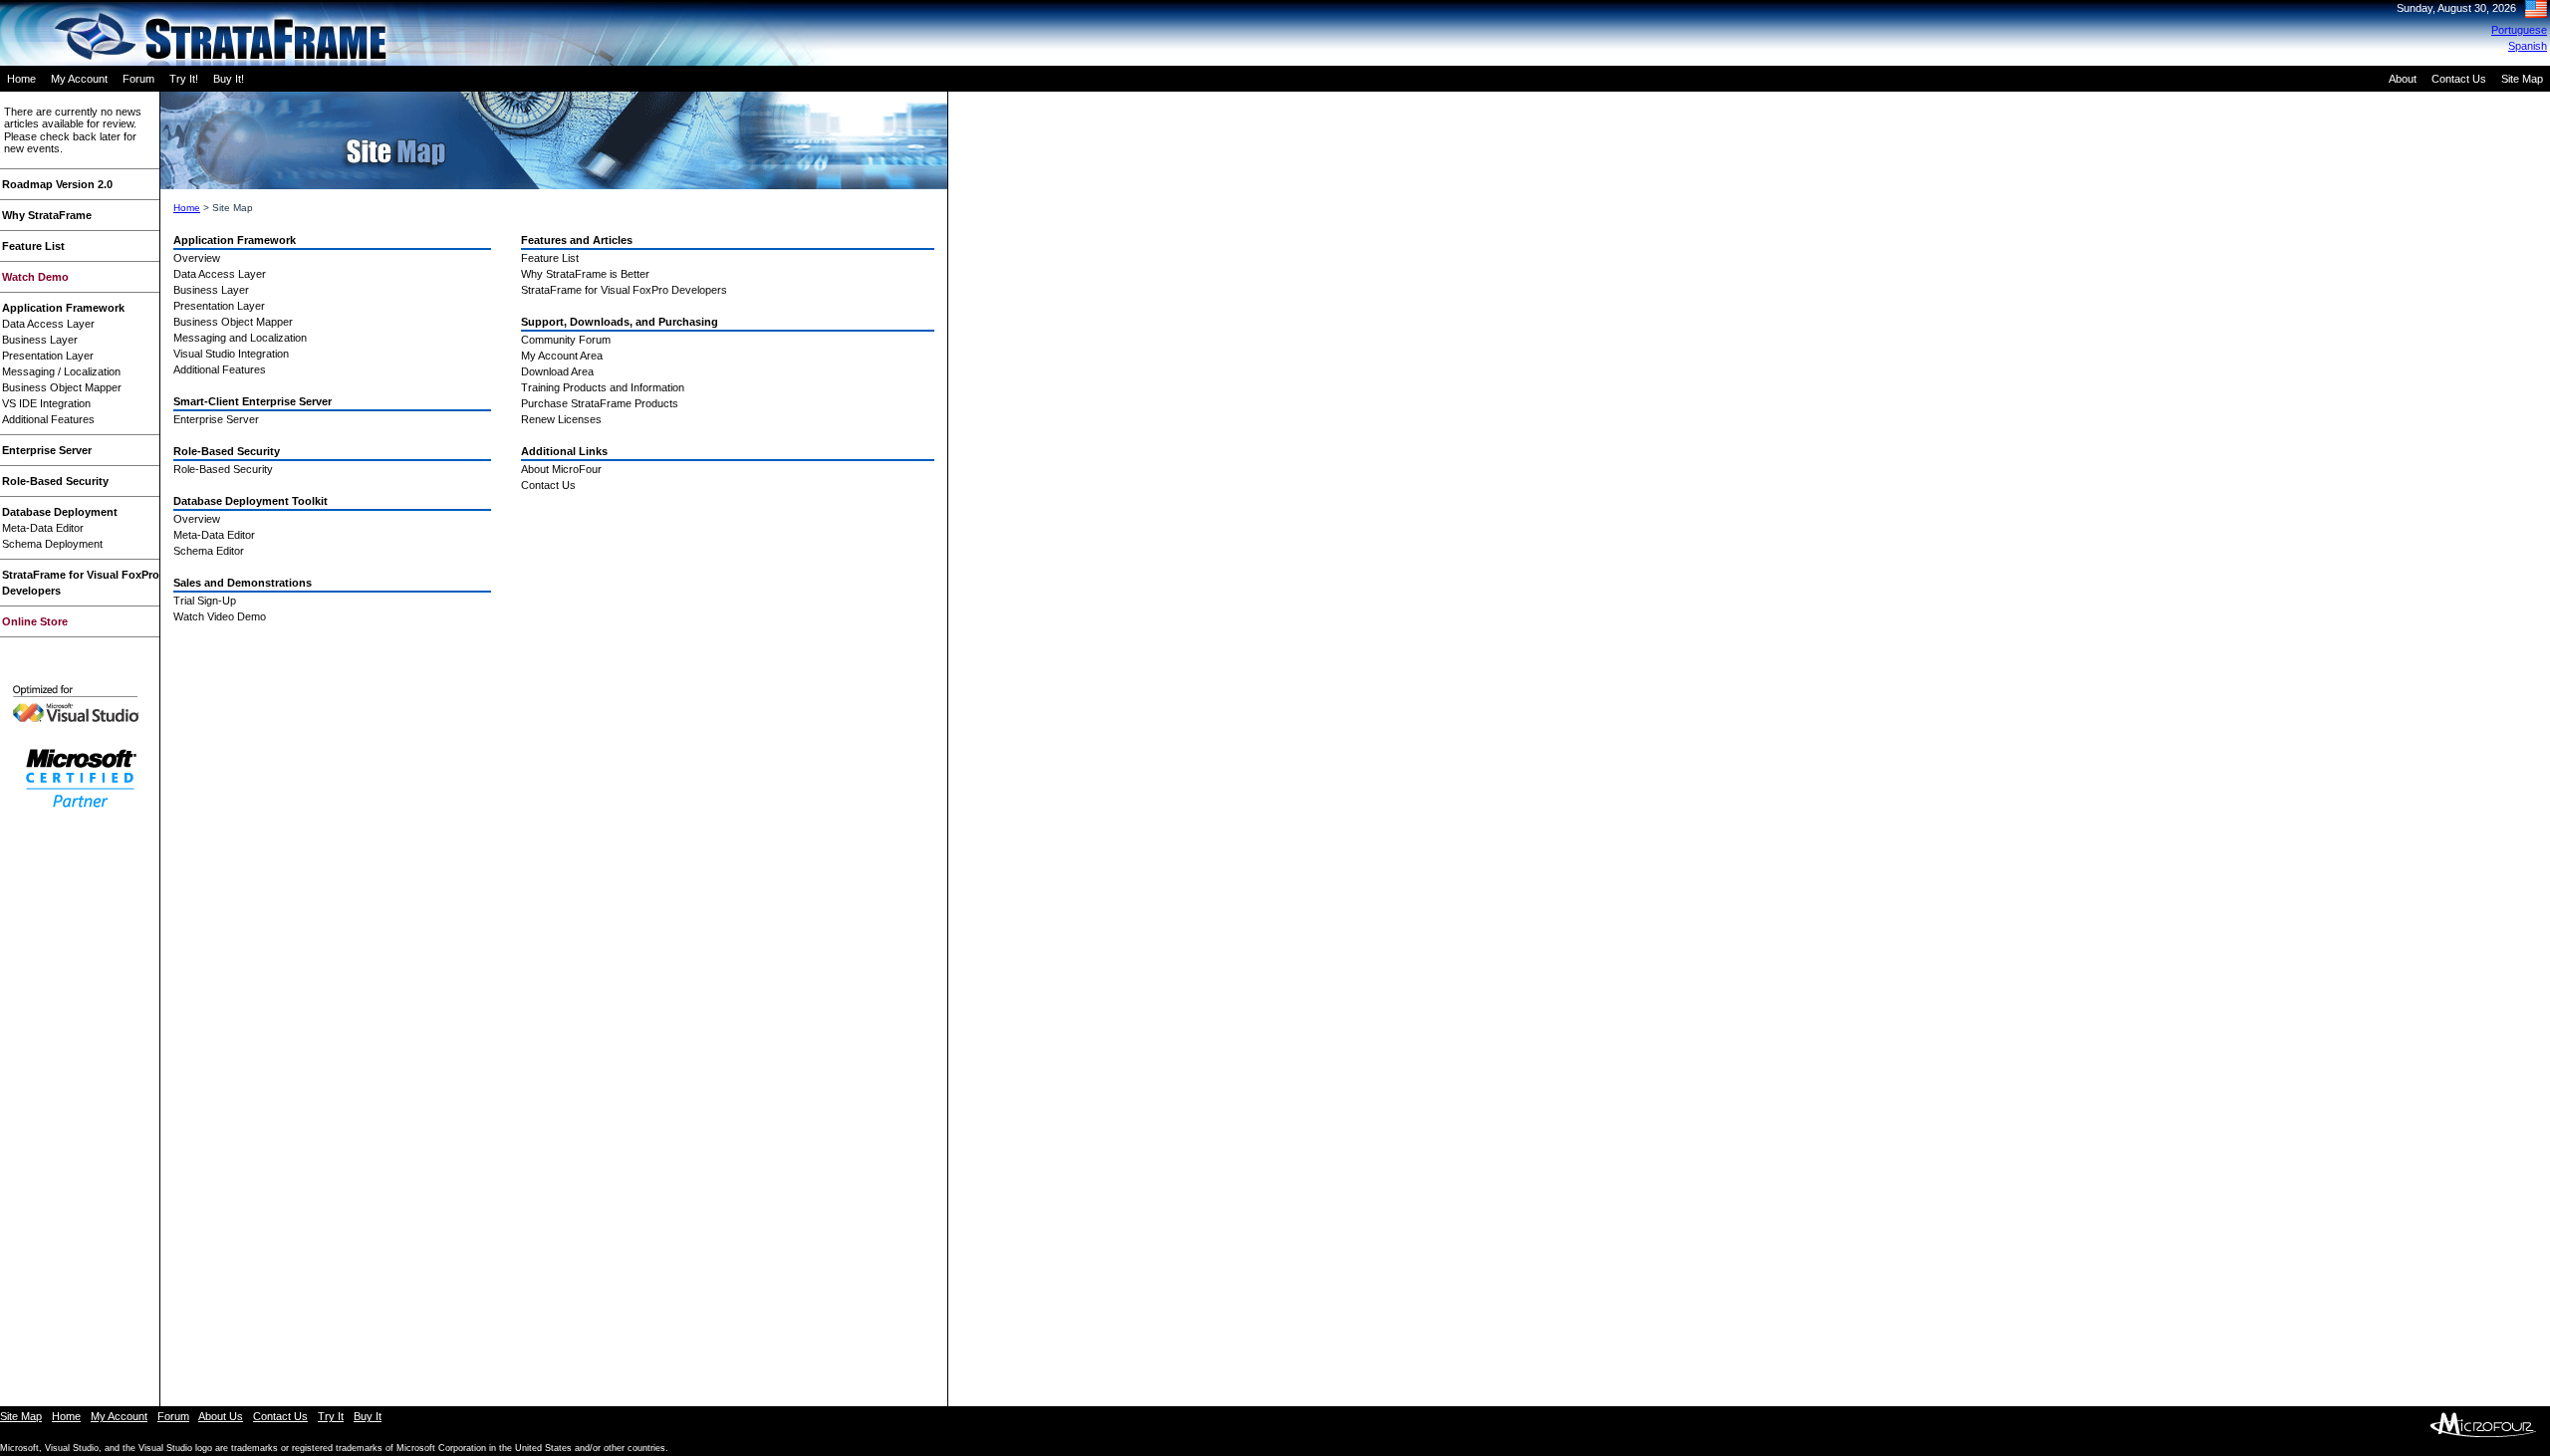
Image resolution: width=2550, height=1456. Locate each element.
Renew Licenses (561, 419)
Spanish (2528, 46)
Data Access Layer (48, 324)
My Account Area (562, 356)
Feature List (33, 246)
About (2403, 79)
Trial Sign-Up (205, 601)
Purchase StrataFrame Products (600, 403)
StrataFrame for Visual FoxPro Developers (624, 290)
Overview (197, 258)
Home (21, 79)
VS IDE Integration (46, 403)
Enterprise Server (47, 450)
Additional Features (48, 419)
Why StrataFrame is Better (585, 274)
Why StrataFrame (47, 215)
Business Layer (40, 340)
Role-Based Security (55, 481)
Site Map (2522, 79)
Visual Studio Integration (231, 354)
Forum (138, 79)
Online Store (35, 621)
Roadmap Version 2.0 (57, 184)
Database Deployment (60, 512)
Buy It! (229, 79)
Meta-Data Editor (43, 528)
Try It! (184, 79)
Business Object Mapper (62, 387)
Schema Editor (209, 551)
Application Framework (63, 308)
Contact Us (2459, 79)
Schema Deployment (52, 544)
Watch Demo (35, 277)
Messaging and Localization (240, 338)
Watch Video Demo (220, 616)
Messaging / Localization (61, 371)
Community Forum (566, 340)
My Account (79, 79)
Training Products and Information (603, 387)
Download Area (557, 371)
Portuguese (2519, 30)
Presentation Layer (48, 356)
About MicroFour (561, 469)
